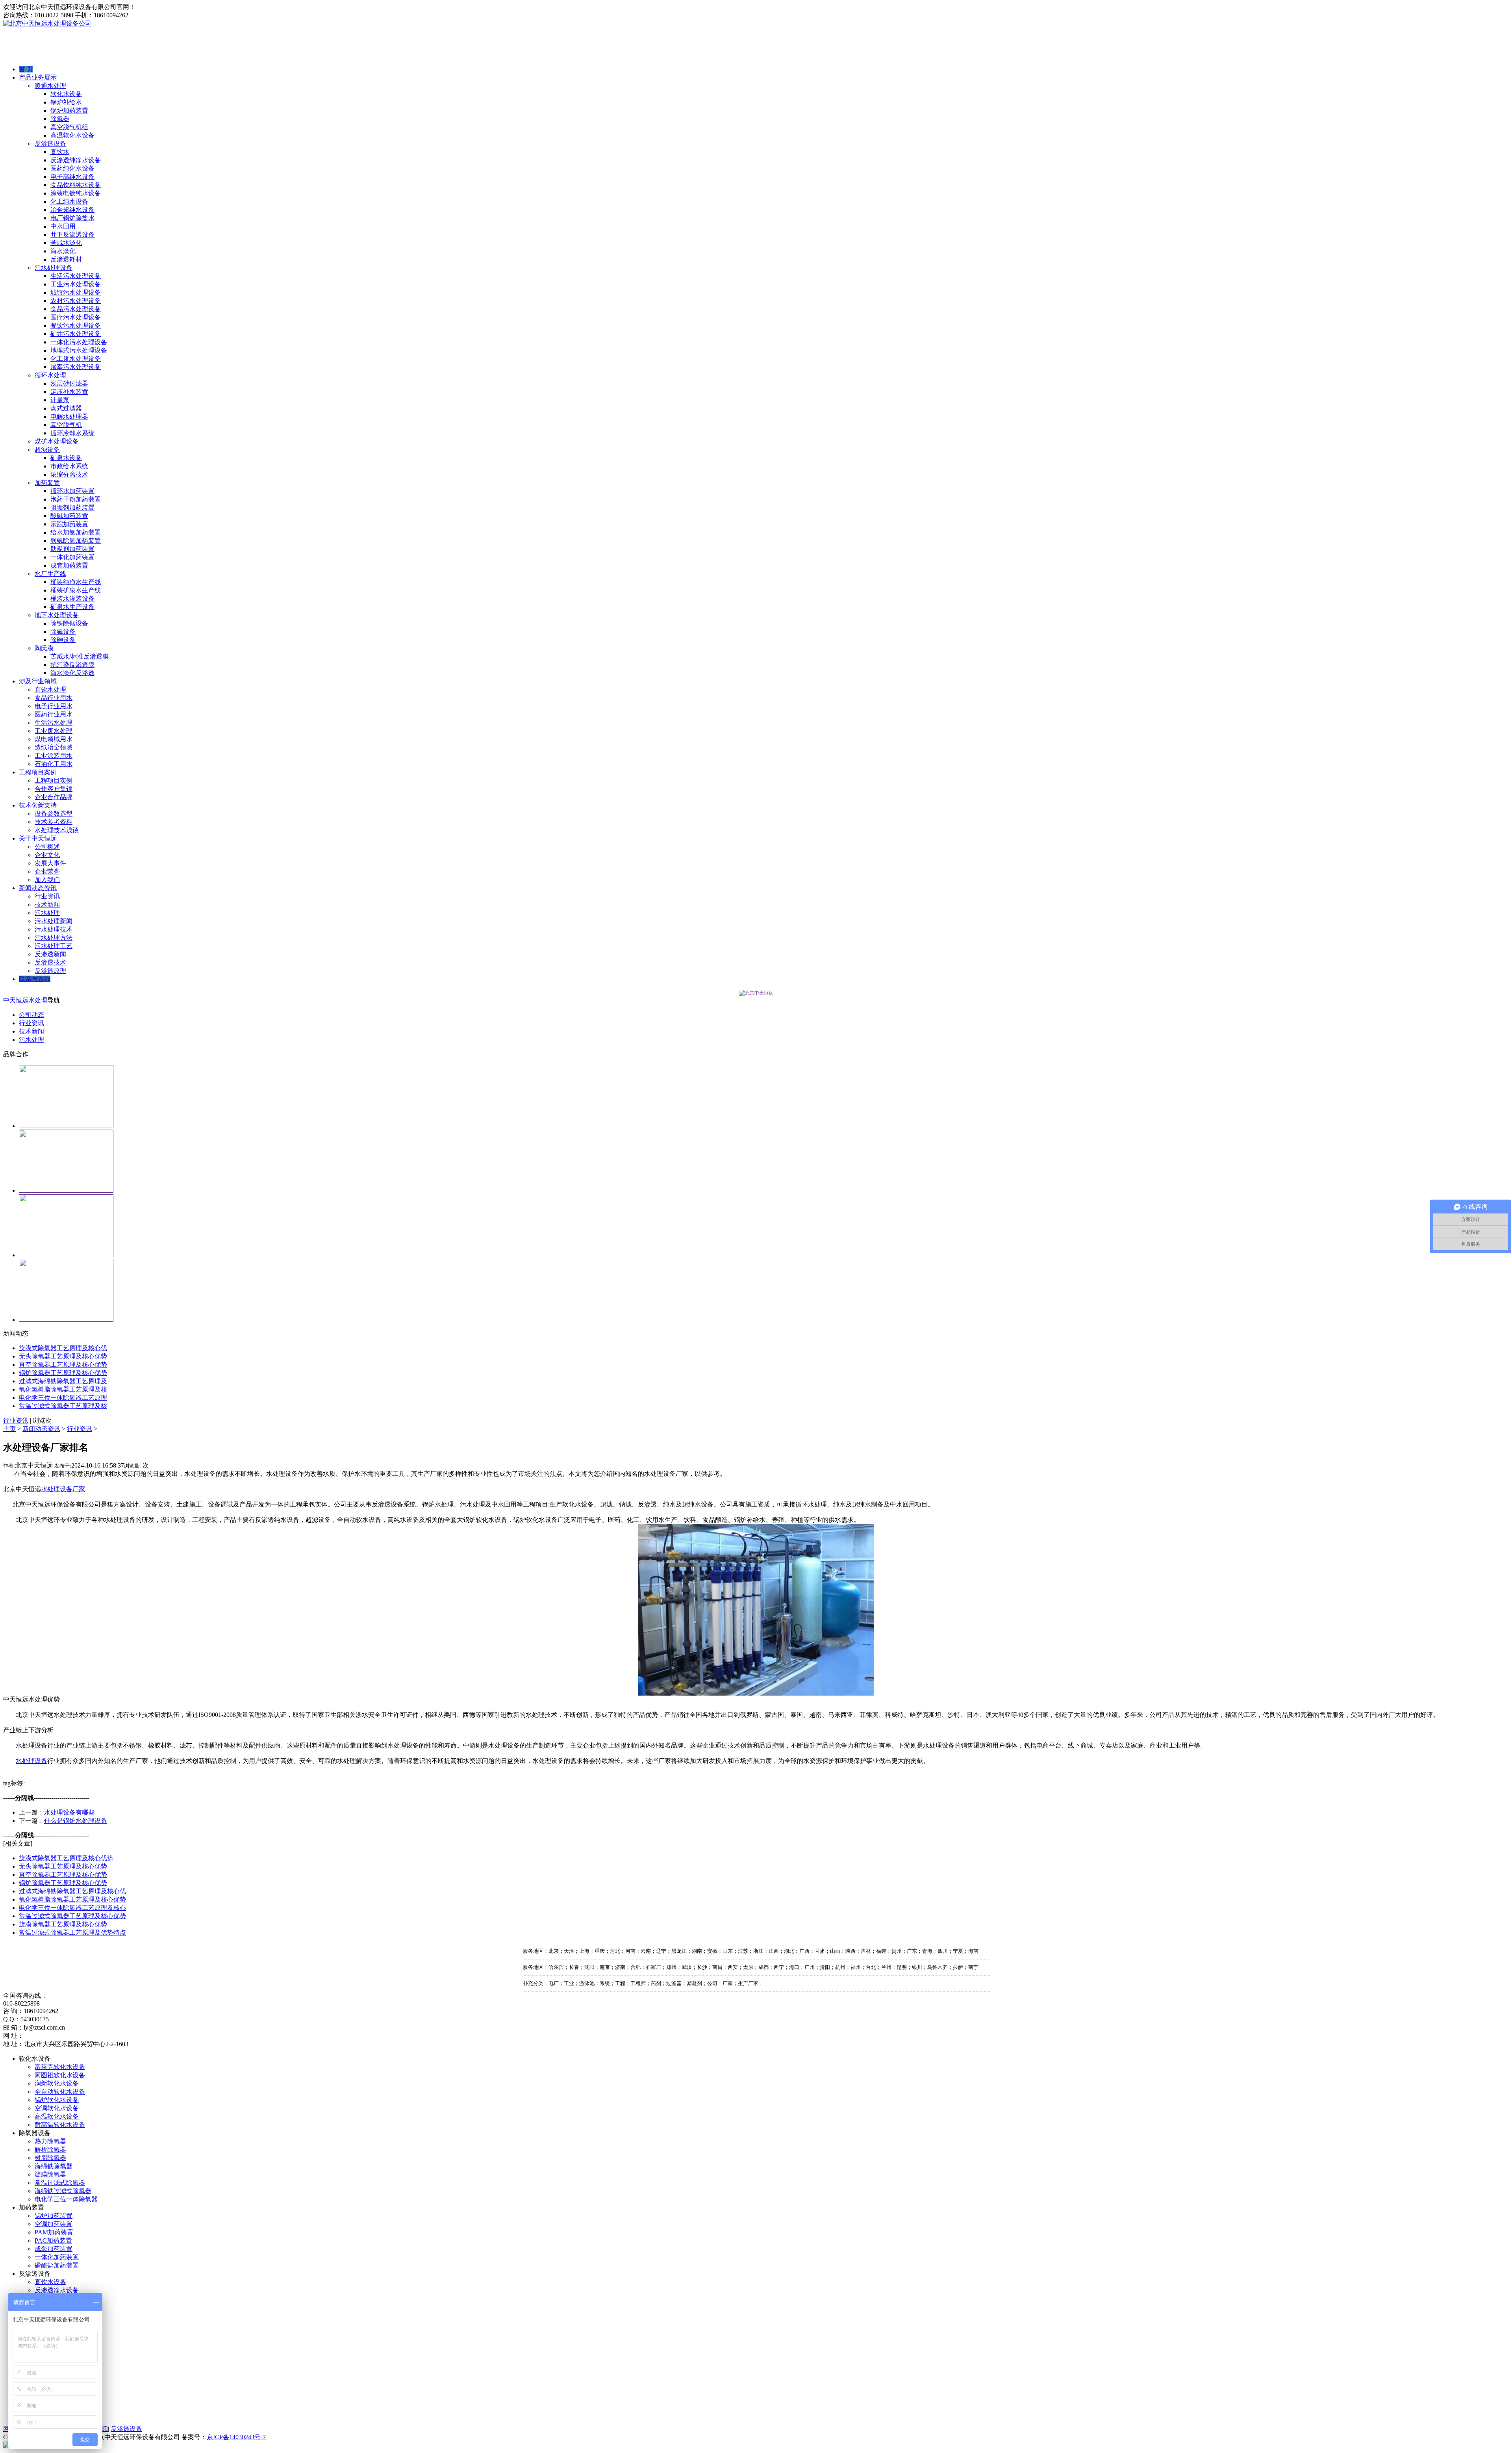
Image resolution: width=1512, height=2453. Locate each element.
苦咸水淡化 (66, 243)
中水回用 (63, 226)
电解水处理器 (69, 417)
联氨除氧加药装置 (76, 541)
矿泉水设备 (66, 458)
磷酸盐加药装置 (57, 2265)
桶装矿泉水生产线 (76, 590)
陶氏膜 (44, 648)
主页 (9, 1429)
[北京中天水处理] (756, 993)
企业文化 (47, 855)
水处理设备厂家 (63, 1489)
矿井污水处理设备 (76, 334)
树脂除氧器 (50, 2158)
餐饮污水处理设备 (76, 326)
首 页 (26, 69)
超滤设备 (47, 450)
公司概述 (47, 847)
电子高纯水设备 (72, 177)
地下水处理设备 (57, 615)
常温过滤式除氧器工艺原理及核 (63, 1406)
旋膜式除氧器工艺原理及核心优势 (66, 1858)
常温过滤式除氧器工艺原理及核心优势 (72, 1916)
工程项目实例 (54, 780)
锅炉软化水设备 (57, 2100)
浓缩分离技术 (69, 474)
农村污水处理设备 (76, 301)
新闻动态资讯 (38, 888)
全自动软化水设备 (60, 2092)
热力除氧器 (50, 2141)
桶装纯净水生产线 (76, 582)
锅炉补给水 (66, 102)
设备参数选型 (54, 814)
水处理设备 (31, 1761)
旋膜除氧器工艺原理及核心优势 (63, 1924)
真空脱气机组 (69, 127)
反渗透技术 (50, 962)
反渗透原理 (50, 971)
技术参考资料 (54, 822)
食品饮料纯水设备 (76, 185)
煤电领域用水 (54, 739)
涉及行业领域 (38, 681)
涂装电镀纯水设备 (76, 193)
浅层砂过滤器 (69, 383)
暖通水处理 (50, 86)
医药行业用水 (54, 714)
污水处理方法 (54, 938)
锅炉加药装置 (69, 110)
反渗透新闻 (50, 954)
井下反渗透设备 (72, 235)
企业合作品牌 (54, 797)
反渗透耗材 (66, 259)
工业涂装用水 (54, 756)
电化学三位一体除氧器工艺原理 (63, 1398)
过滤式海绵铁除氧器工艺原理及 (63, 1381)
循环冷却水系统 (72, 433)
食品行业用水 (54, 698)
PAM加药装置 (54, 2232)
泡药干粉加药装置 (76, 499)
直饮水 (60, 152)
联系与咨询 (35, 979)
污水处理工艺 (54, 946)
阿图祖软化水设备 (60, 2075)
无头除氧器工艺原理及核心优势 (63, 1356)
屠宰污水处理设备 (76, 367)
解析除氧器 (50, 2150)
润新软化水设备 (57, 2083)
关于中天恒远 (38, 838)
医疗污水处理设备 (76, 317)
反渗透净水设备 (57, 2290)
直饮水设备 (50, 2282)
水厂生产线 (50, 574)
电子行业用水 (54, 706)
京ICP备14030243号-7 (236, 2437)
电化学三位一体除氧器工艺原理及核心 (72, 1908)
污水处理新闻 (54, 921)
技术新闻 (47, 905)
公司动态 (31, 1015)
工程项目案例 (38, 772)
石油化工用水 (54, 764)
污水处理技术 (54, 929)
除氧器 (60, 119)
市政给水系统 (69, 466)
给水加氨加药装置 (76, 532)
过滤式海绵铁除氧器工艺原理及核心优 (72, 1891)
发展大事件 (50, 863)
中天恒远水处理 (25, 1000)
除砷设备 (63, 640)
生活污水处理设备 (76, 276)
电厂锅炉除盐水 (72, 218)
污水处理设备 (54, 268)
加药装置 (47, 483)
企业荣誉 (47, 871)
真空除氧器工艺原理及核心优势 (63, 1365)
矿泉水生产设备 (72, 607)
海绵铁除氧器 (54, 2166)
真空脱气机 (66, 425)
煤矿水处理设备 (57, 441)
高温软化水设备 (72, 135)
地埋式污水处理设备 (79, 350)
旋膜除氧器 (50, 2174)
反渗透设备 (50, 144)
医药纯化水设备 (72, 168)
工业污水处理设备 (76, 284)
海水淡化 (63, 251)
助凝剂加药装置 (72, 549)
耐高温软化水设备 (60, 2125)
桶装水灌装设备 (72, 598)
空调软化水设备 (57, 2108)
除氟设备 (63, 632)
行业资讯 (47, 896)
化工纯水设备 (69, 201)
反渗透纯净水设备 (76, 160)
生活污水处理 (54, 723)
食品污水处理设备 (76, 309)
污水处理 (47, 913)
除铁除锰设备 (69, 623)
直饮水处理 (50, 689)
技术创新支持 (38, 805)
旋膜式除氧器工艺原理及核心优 (63, 1348)
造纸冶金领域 (54, 747)
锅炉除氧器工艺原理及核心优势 (63, 1373)
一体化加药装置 (72, 557)
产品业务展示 (38, 77)
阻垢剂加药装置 (72, 507)
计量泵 (60, 400)
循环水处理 (50, 375)
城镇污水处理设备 (76, 292)
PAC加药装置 (53, 2241)
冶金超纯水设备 (72, 210)
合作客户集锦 (54, 789)
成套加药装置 (69, 565)
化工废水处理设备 (76, 359)
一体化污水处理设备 (79, 342)
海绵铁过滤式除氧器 (63, 2191)
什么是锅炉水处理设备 (76, 1821)
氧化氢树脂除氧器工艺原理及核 (63, 1389)
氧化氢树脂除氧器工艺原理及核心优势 (72, 1899)
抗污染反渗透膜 (72, 665)
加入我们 (47, 880)
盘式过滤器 (66, 408)
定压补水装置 (69, 392)
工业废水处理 (54, 731)
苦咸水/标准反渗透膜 (80, 656)
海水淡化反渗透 (72, 673)
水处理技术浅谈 (57, 830)
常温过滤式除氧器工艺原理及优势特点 (72, 1933)
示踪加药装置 (69, 524)
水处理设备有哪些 (69, 1812)
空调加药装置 (54, 2224)
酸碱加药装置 (69, 516)
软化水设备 (66, 94)
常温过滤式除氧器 (60, 2183)
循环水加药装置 (72, 491)
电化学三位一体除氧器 (66, 2199)
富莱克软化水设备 (60, 2067)
